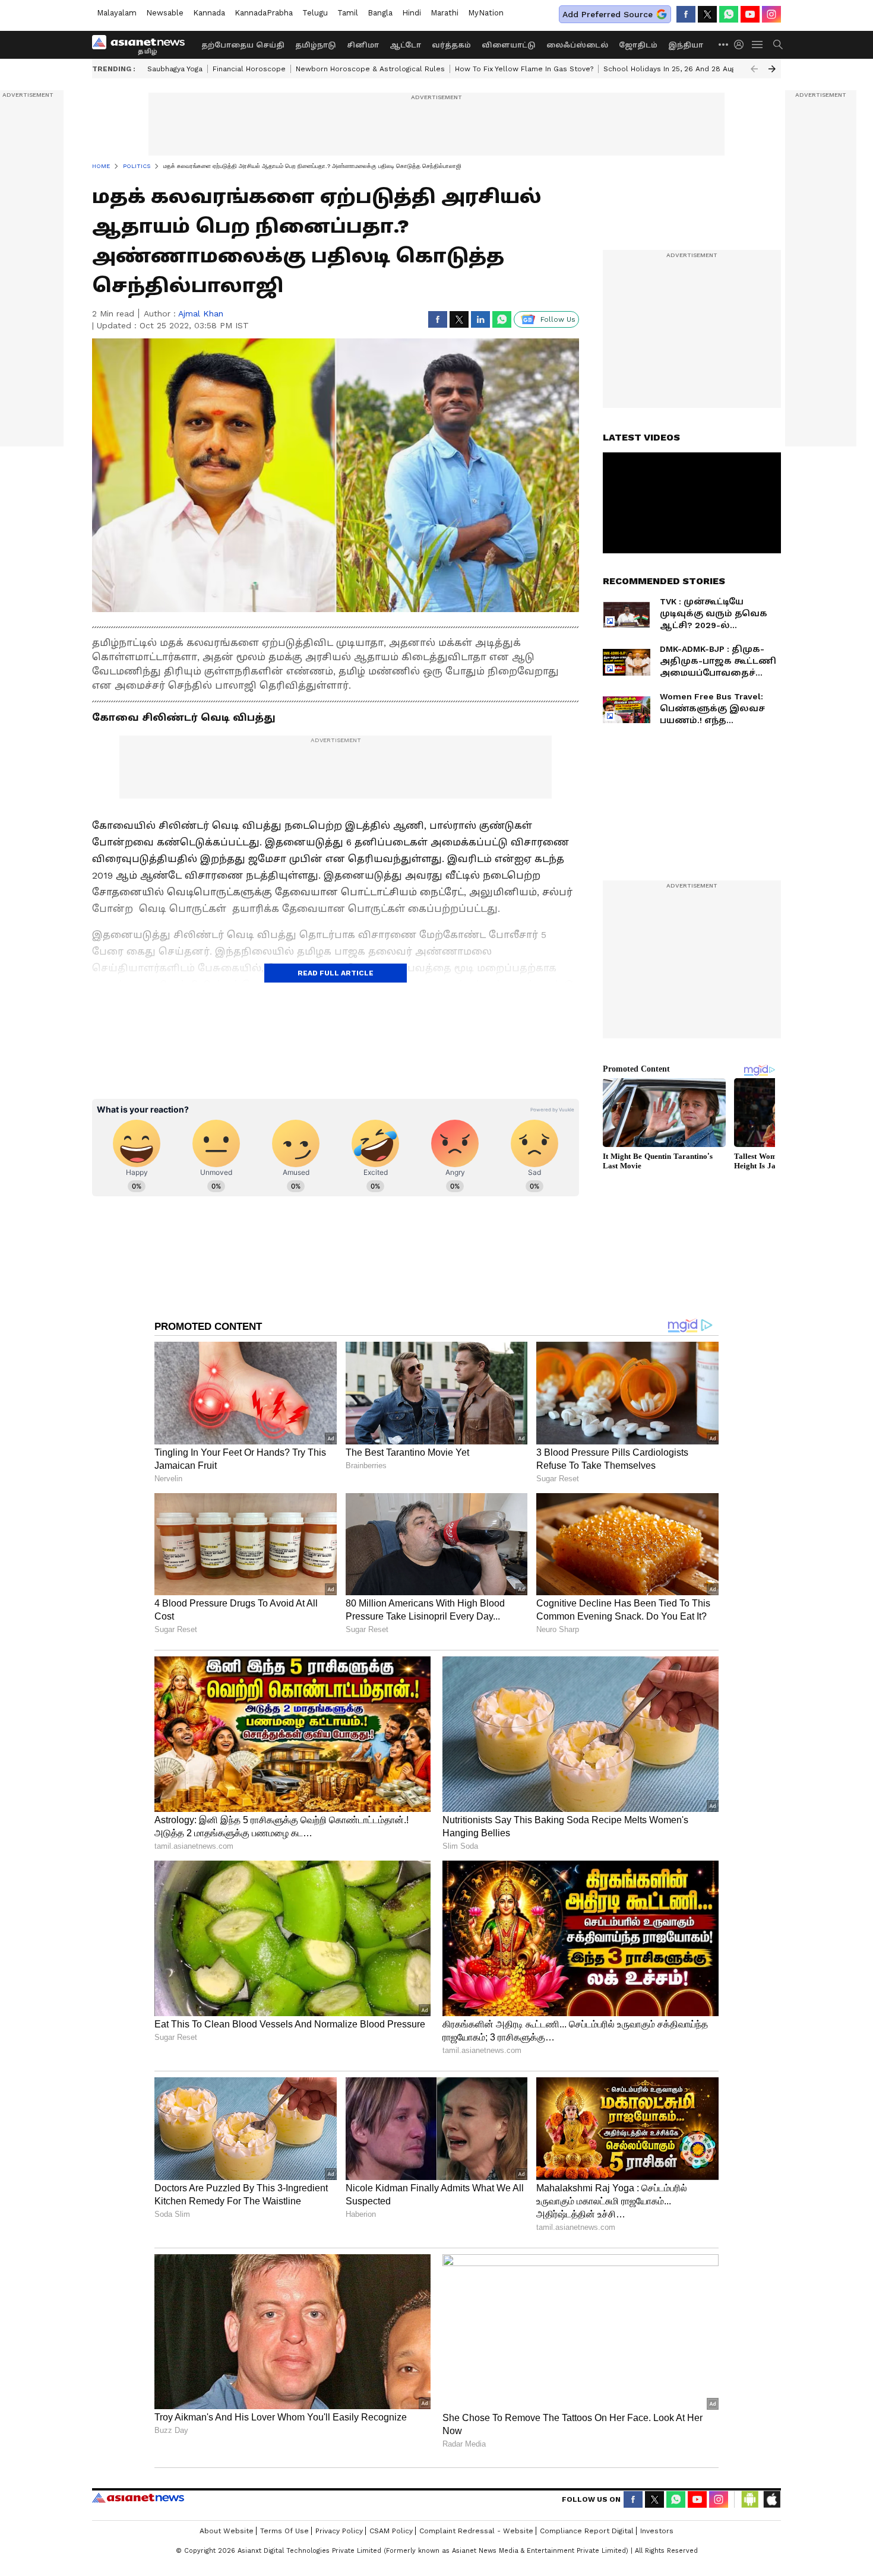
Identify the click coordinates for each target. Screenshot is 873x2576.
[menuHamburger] (758, 45)
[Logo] (143, 45)
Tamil (348, 13)
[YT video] (750, 14)
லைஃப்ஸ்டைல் (577, 45)
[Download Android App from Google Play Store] (750, 2499)
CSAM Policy (391, 2531)
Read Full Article (336, 973)
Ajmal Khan (201, 313)
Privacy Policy (339, 2531)
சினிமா (363, 45)
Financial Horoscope (249, 69)
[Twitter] (707, 14)
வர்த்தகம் (451, 45)
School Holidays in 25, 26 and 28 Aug (669, 69)
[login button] (742, 45)
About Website (227, 2531)
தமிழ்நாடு (316, 45)
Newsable (165, 13)
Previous (754, 69)
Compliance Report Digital (587, 2531)
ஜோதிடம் (638, 45)
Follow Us (558, 319)
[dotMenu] (724, 44)
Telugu (315, 13)
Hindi (412, 13)
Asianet (138, 2498)
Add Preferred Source (608, 14)
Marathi (445, 13)
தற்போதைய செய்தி (243, 45)
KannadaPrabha (264, 13)
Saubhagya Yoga (175, 69)
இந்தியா (686, 45)
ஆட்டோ (405, 45)
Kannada (209, 13)
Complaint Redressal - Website (476, 2531)
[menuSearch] (778, 45)
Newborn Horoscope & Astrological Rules (370, 69)
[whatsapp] (729, 14)
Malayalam (117, 13)
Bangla (380, 13)
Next (772, 69)
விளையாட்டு (509, 45)
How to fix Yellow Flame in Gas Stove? (524, 69)
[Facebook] (686, 14)
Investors (657, 2531)
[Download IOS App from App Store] (771, 2499)
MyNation (486, 13)
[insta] (771, 14)
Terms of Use (284, 2531)
